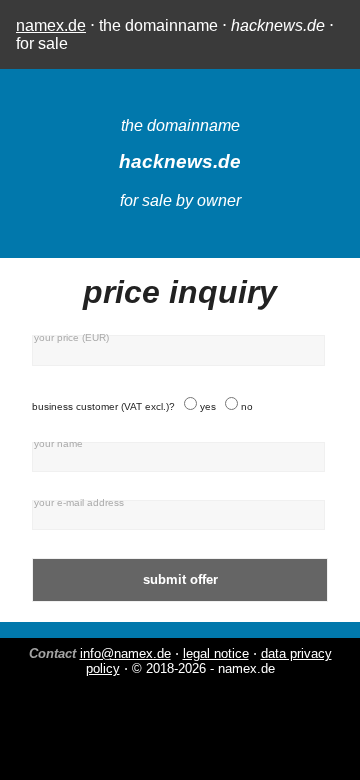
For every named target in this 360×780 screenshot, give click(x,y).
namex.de (51, 25)
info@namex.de (125, 653)
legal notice (216, 653)
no (247, 406)
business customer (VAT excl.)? (103, 406)
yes (208, 406)
